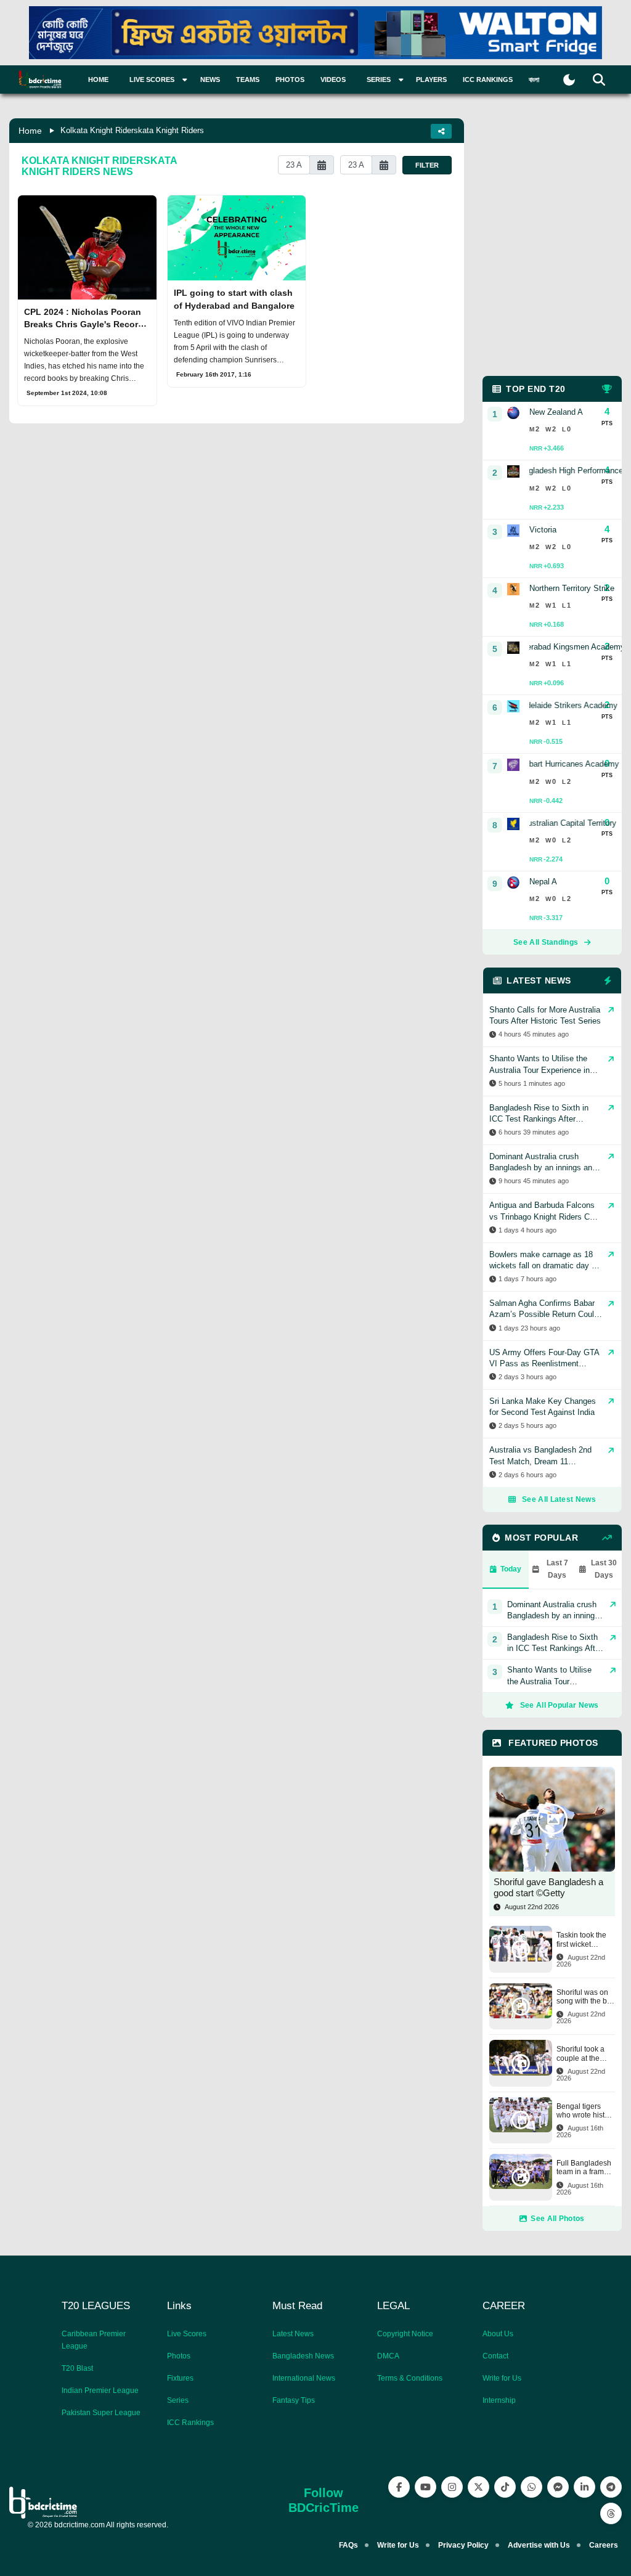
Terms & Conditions (410, 2378)
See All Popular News (560, 1705)
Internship (499, 2400)
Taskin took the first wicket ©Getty (581, 1940)
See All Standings (546, 942)
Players (431, 79)
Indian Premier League (100, 2391)
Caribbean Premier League (94, 2340)
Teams (248, 79)
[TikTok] (505, 2487)
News (210, 79)
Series (178, 2400)
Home (98, 79)
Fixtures (180, 2378)
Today (511, 1569)
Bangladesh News (303, 2356)
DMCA (388, 2356)
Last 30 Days (604, 1569)
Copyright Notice (405, 2334)
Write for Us (502, 2378)
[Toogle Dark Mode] (569, 80)
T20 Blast (77, 2368)
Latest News (293, 2334)
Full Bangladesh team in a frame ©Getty (584, 2168)
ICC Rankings (488, 79)
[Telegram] (611, 2487)
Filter (427, 165)
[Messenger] (558, 2487)
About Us (498, 2334)
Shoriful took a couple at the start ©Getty (580, 2054)
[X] (478, 2487)
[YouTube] (425, 2487)
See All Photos (557, 2219)
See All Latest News (559, 1499)
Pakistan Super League (101, 2413)
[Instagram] (452, 2487)
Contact (495, 2356)
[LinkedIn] (584, 2487)
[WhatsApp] (531, 2487)
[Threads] (611, 2513)
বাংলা (534, 79)
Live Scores (187, 2334)
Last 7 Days (557, 1569)
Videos (333, 79)
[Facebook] (399, 2487)
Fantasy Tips (294, 2400)
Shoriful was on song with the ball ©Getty (586, 1997)
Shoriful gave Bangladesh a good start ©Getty (548, 1887)
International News (304, 2378)
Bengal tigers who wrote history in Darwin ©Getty (586, 2111)
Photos (290, 79)
